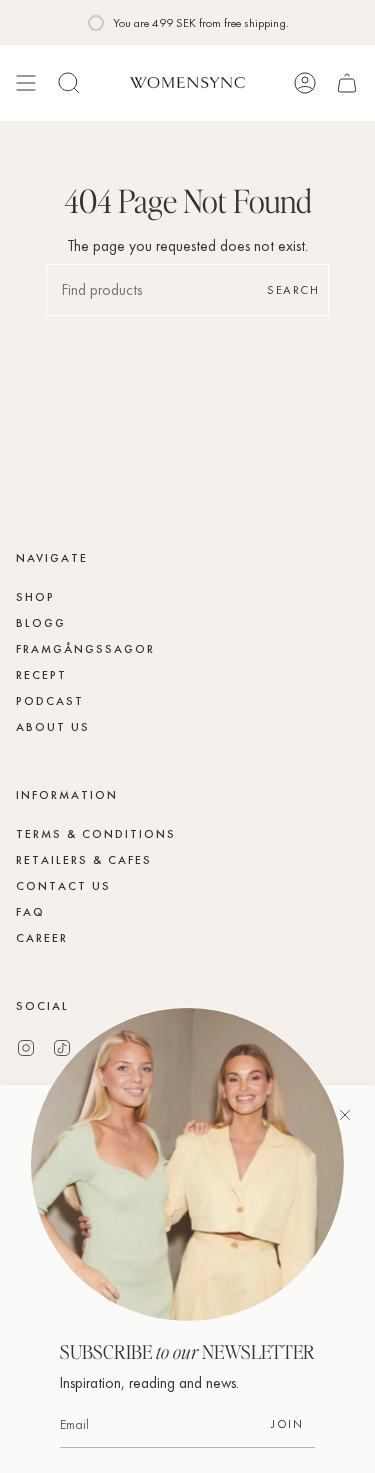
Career (42, 938)
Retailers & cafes (84, 860)
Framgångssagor (85, 649)
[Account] (305, 83)
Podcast (50, 701)
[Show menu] (26, 83)
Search (293, 290)
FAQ (30, 912)
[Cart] (347, 83)
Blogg (41, 623)
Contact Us (63, 886)
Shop (35, 597)
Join (287, 1424)
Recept (41, 675)
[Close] (345, 1115)
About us (53, 727)
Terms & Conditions (96, 834)
